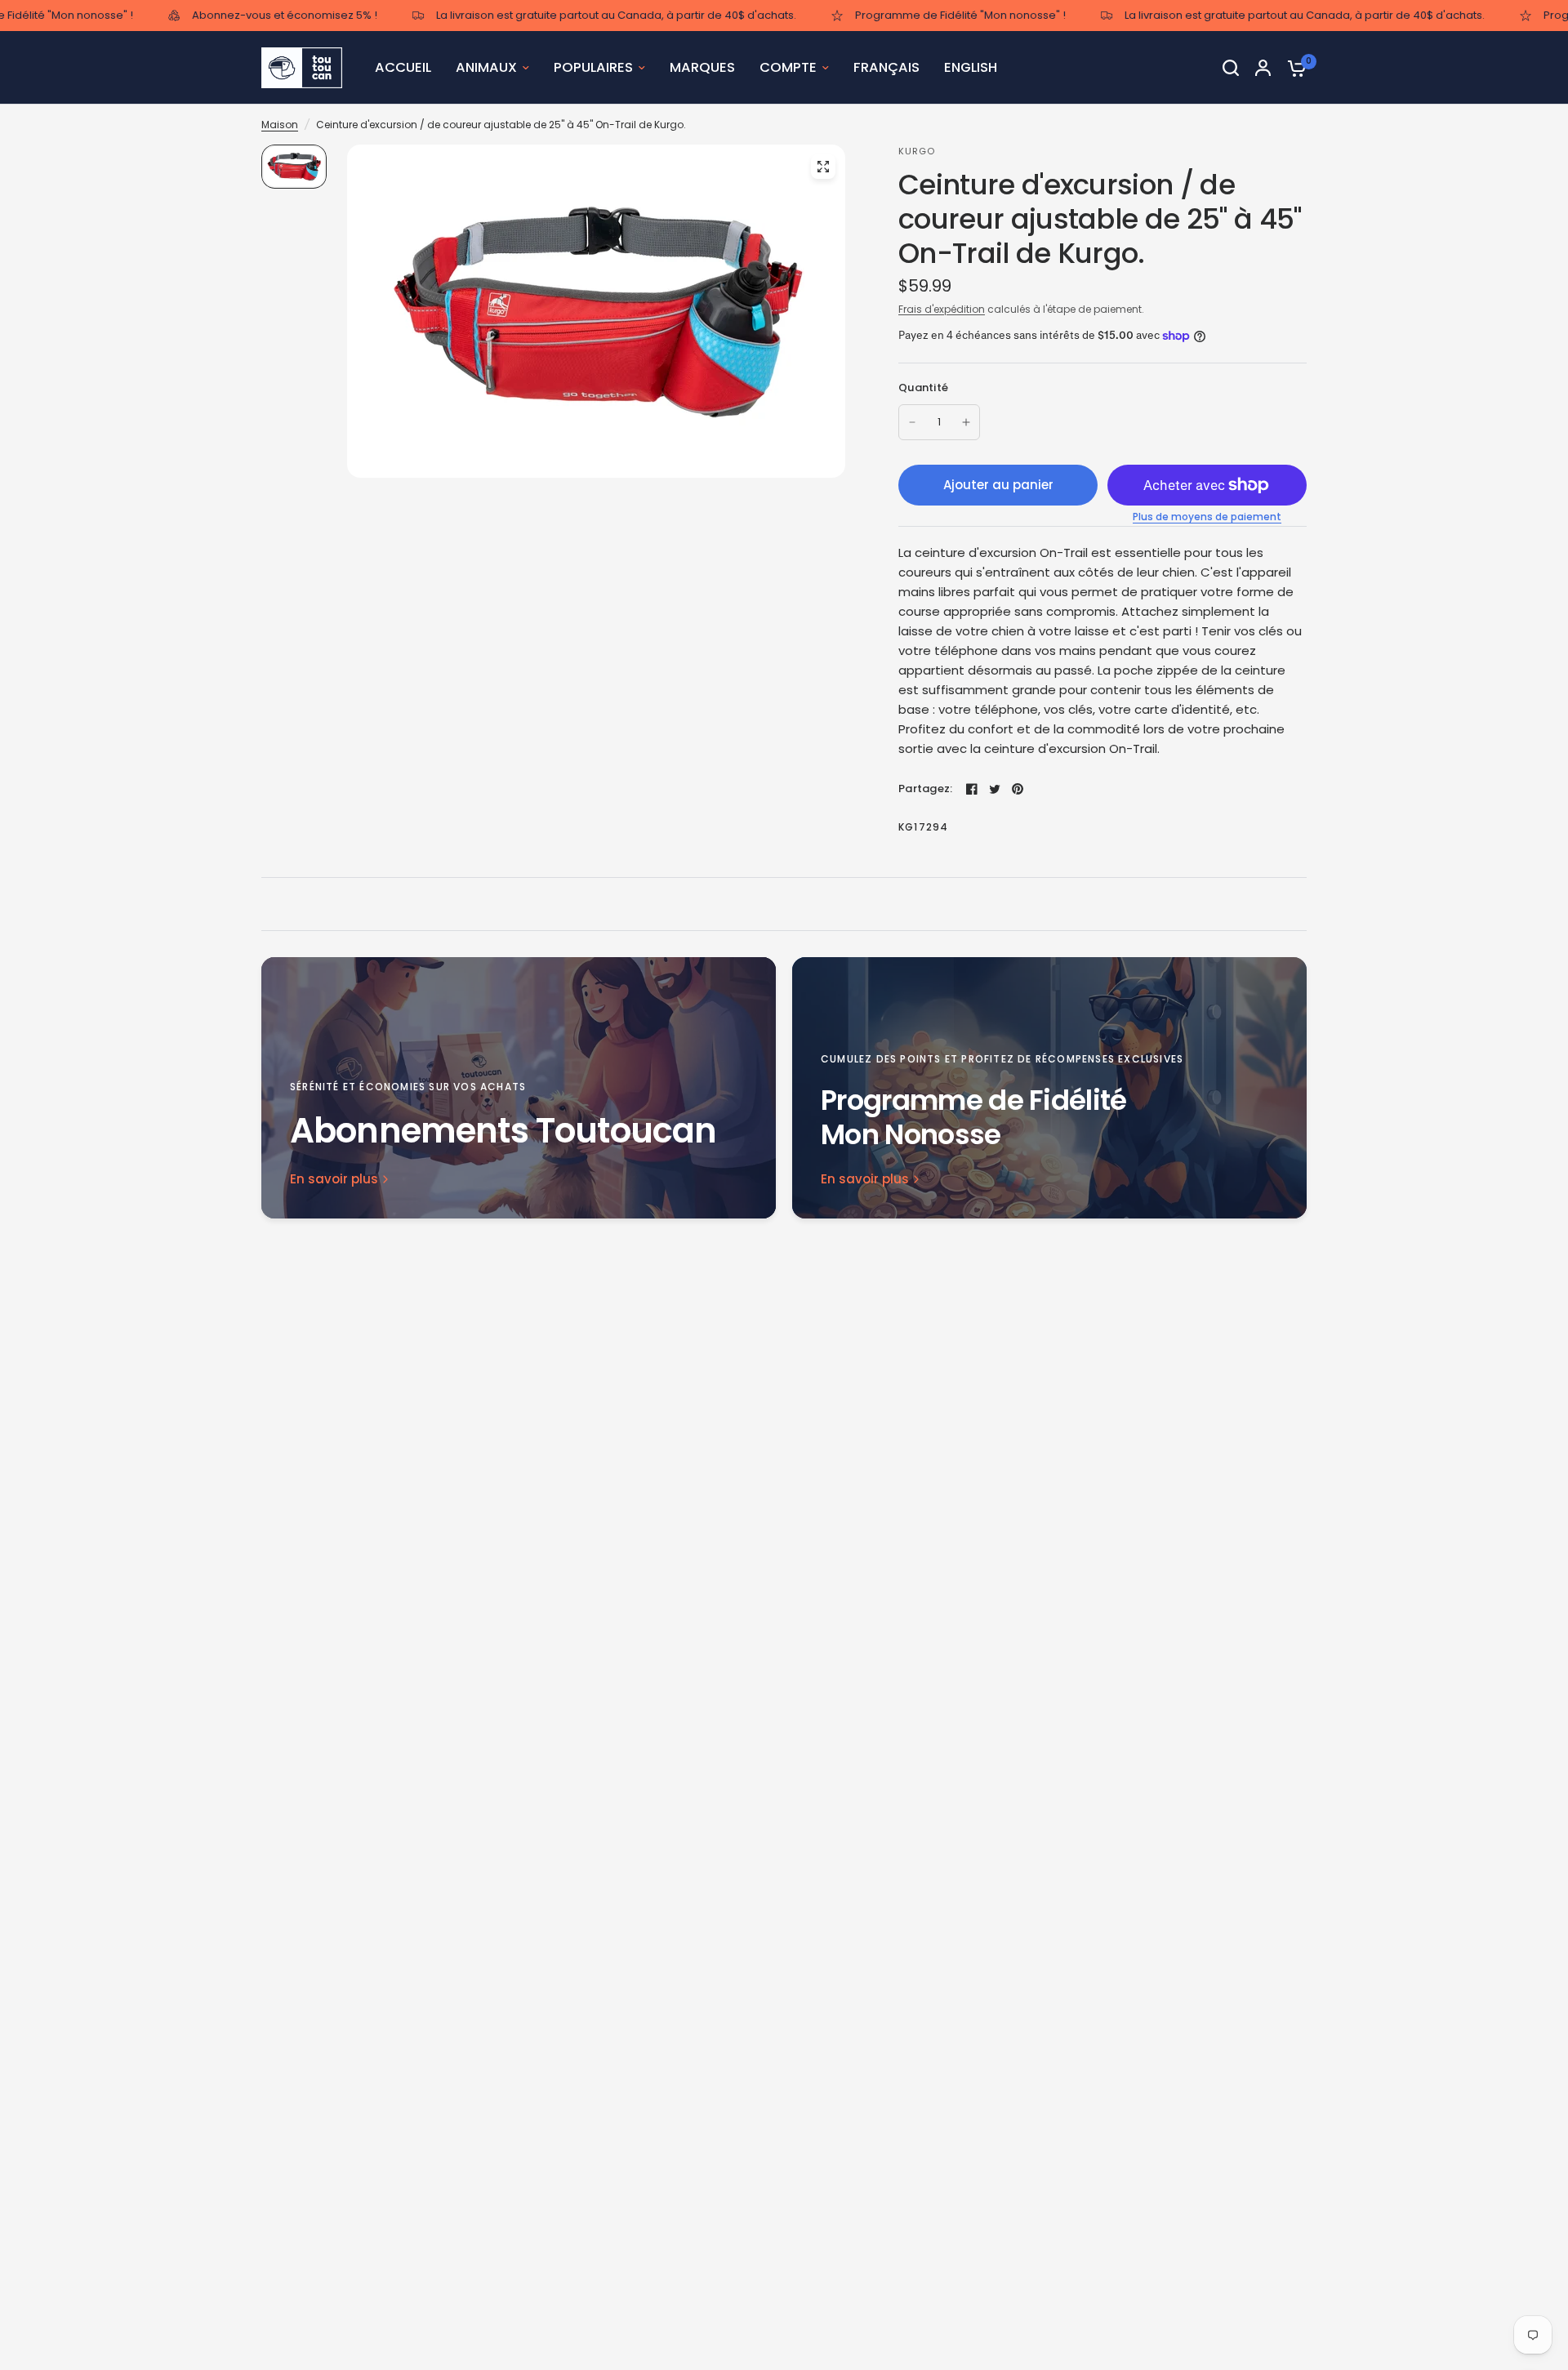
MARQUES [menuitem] (702, 67)
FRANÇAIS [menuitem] (886, 67)
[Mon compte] (1263, 68)
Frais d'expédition (942, 309)
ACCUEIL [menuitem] (403, 67)
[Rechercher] (1231, 68)
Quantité (923, 388)
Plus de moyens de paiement (1207, 517)
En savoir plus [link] (334, 1179)
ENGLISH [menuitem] (971, 67)
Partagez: (925, 789)
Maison (280, 125)
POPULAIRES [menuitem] (593, 67)
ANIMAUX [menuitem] (486, 67)
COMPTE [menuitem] (788, 67)
